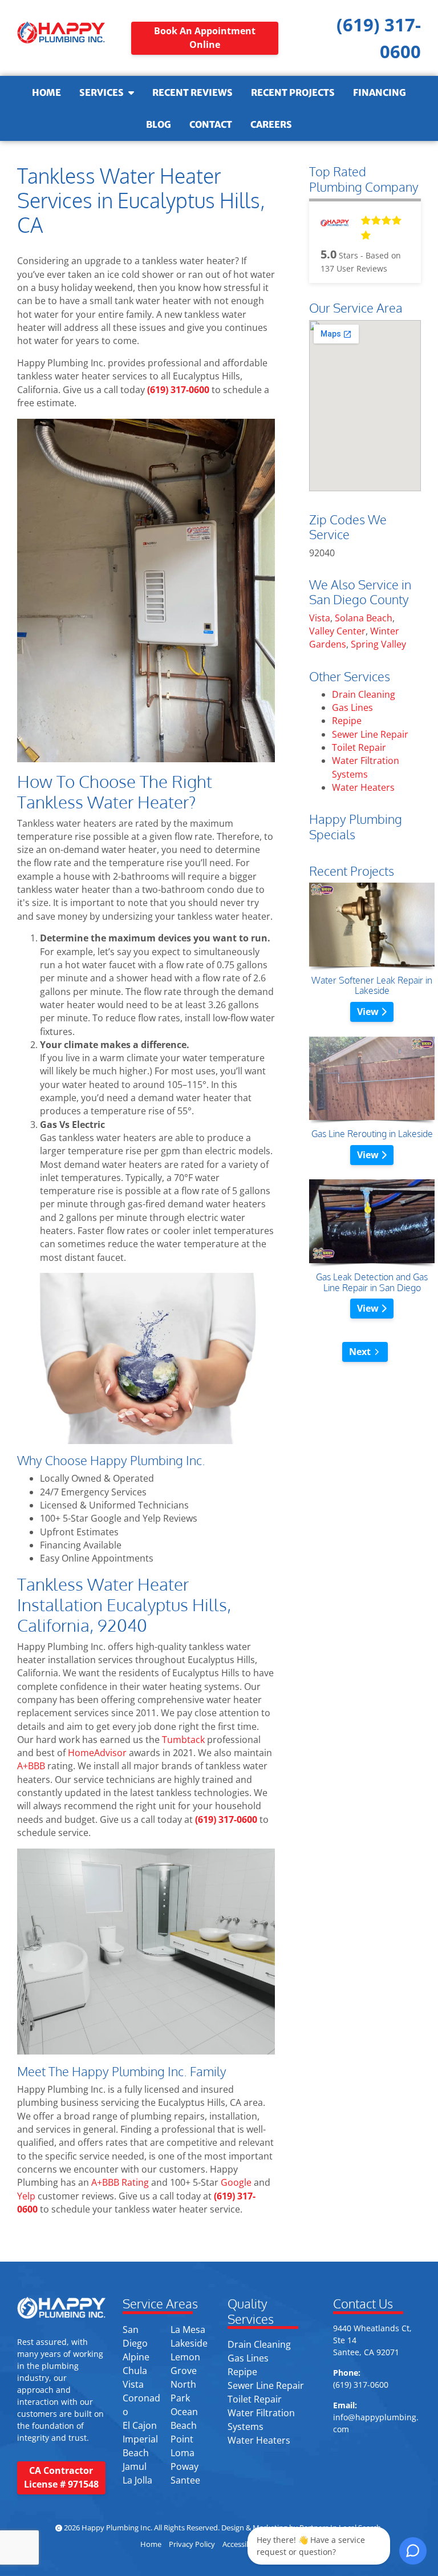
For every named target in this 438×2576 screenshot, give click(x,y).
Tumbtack (183, 1740)
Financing (380, 92)
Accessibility (243, 2544)
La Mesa (188, 2330)
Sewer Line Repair (370, 734)
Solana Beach (364, 618)
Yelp (26, 2196)
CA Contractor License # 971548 (61, 2477)
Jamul (135, 2466)
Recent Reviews (192, 92)
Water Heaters (363, 787)
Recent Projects (293, 92)
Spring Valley (378, 644)
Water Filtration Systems (366, 767)
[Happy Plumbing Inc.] (61, 32)
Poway (184, 2466)
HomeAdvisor (97, 1753)
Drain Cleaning (364, 694)
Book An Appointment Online (205, 37)
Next (360, 1352)
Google (236, 2182)
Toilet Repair (359, 747)
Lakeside (189, 2343)
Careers (271, 124)
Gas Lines (352, 707)
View (369, 1012)
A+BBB (31, 1766)
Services (102, 92)
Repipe (347, 721)
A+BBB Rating (119, 2182)
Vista (320, 618)
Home (46, 92)
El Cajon (140, 2425)
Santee (185, 2480)
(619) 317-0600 (178, 390)
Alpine (136, 2357)
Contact (211, 124)
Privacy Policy (192, 2544)
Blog (159, 124)
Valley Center (337, 631)
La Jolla (137, 2480)
